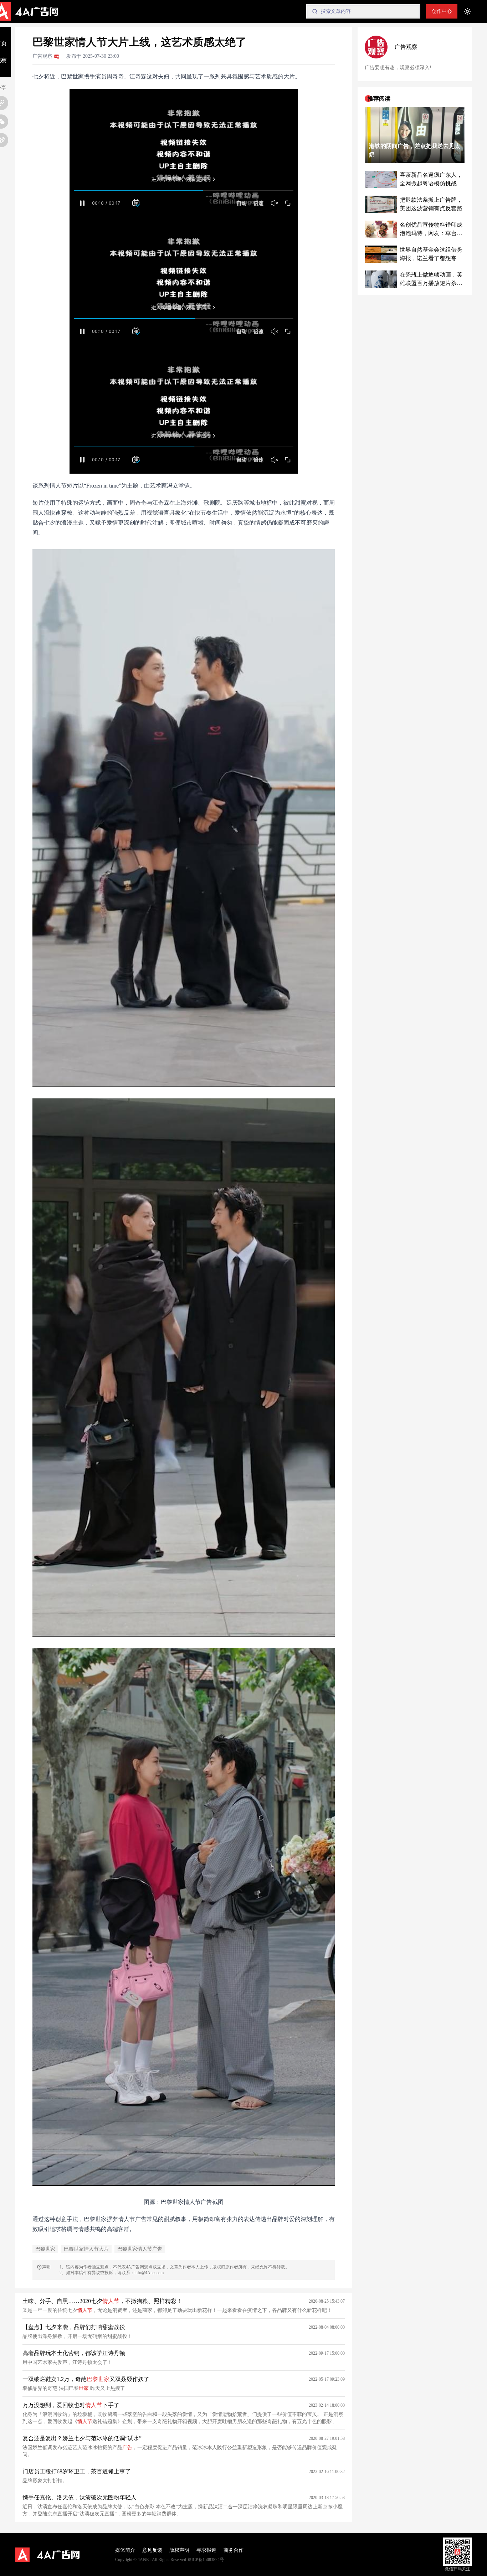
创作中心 (442, 11)
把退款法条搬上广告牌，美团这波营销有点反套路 (431, 204)
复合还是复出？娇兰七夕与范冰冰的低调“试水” (82, 2438)
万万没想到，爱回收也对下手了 (71, 2405)
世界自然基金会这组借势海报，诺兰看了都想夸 (431, 254)
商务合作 (234, 2550)
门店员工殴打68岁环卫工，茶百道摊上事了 (77, 2471)
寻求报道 (206, 2550)
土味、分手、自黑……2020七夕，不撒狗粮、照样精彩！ (102, 2301)
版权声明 (179, 2550)
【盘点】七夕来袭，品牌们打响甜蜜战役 (74, 2327)
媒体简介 (125, 2550)
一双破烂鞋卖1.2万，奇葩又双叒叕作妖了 (86, 2379)
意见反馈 (152, 2550)
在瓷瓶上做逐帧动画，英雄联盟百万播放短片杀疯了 (431, 280)
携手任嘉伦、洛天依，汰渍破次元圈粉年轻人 (80, 2497)
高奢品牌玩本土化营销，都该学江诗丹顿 (74, 2353)
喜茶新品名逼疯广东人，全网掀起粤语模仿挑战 (431, 179)
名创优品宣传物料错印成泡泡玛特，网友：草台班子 (431, 230)
